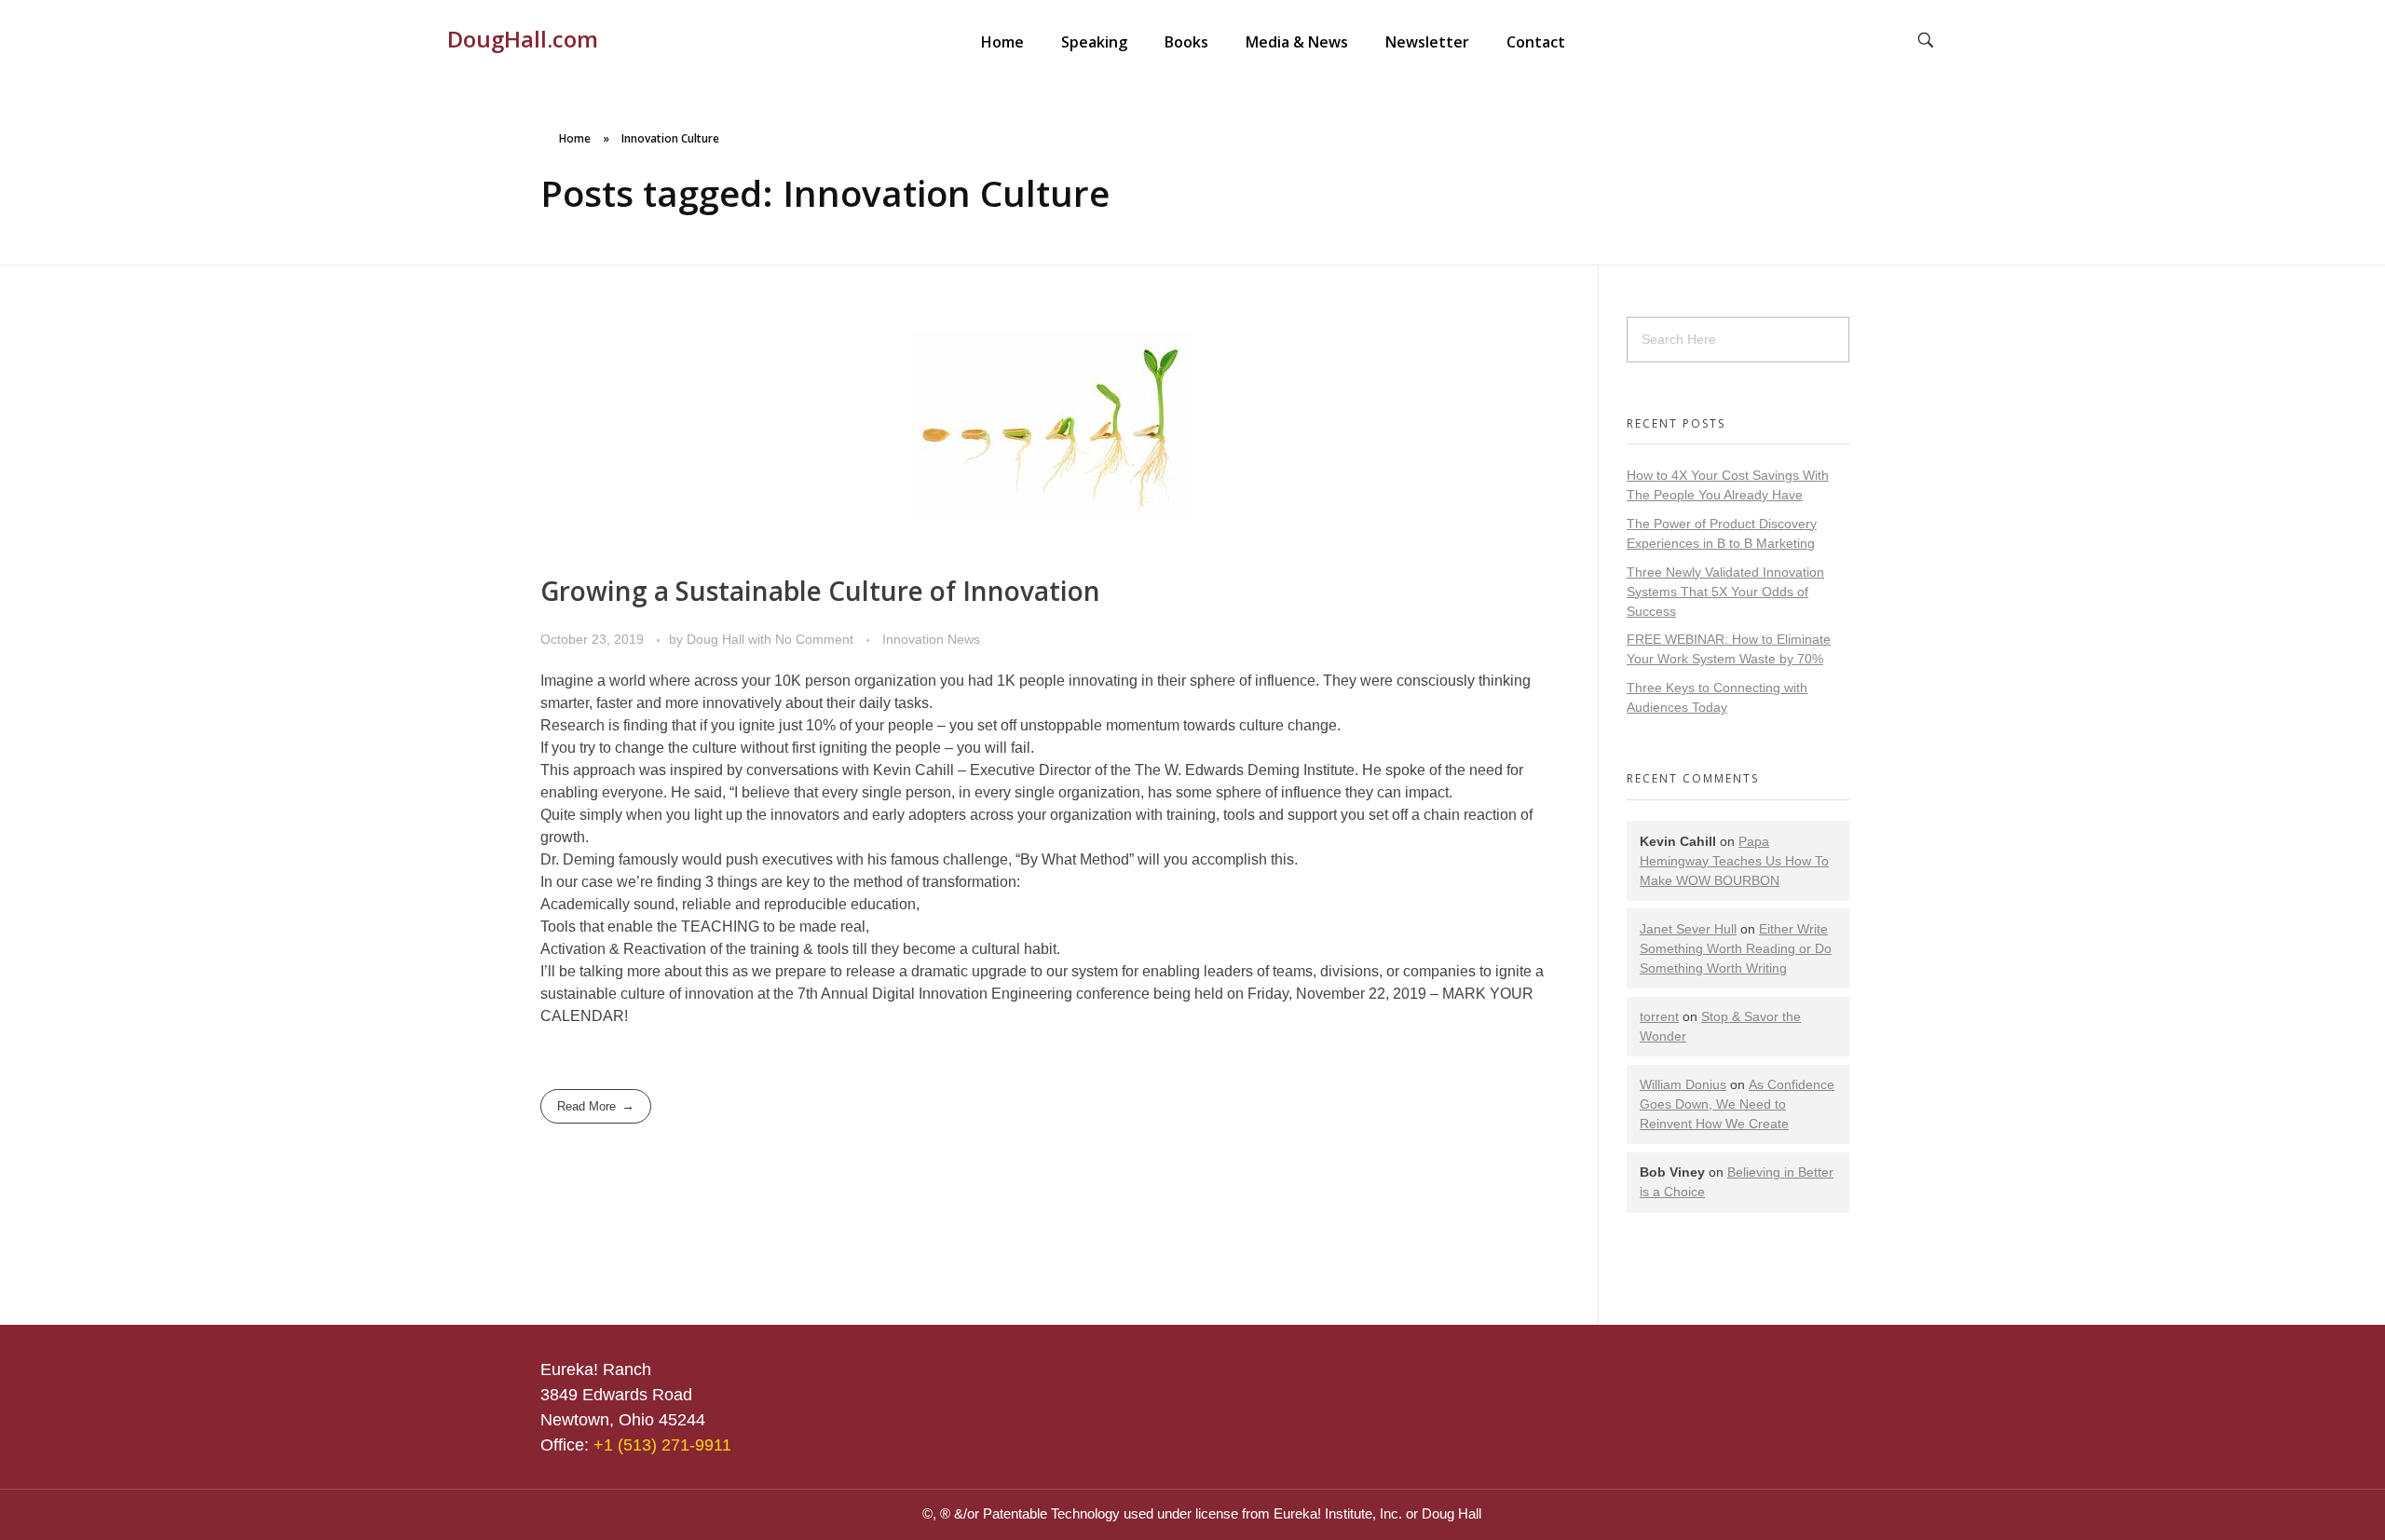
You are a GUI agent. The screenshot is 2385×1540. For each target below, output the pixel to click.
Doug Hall (717, 639)
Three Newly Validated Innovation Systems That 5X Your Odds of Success (1725, 592)
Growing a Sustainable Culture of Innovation (820, 591)
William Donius (1683, 1084)
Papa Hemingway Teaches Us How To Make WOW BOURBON (1734, 861)
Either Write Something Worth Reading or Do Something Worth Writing (1736, 948)
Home (575, 138)
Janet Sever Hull (1688, 929)
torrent (1659, 1016)
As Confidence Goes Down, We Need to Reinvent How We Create (1737, 1104)
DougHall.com (523, 39)
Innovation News (931, 639)
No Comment (814, 639)
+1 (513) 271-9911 (662, 1445)
